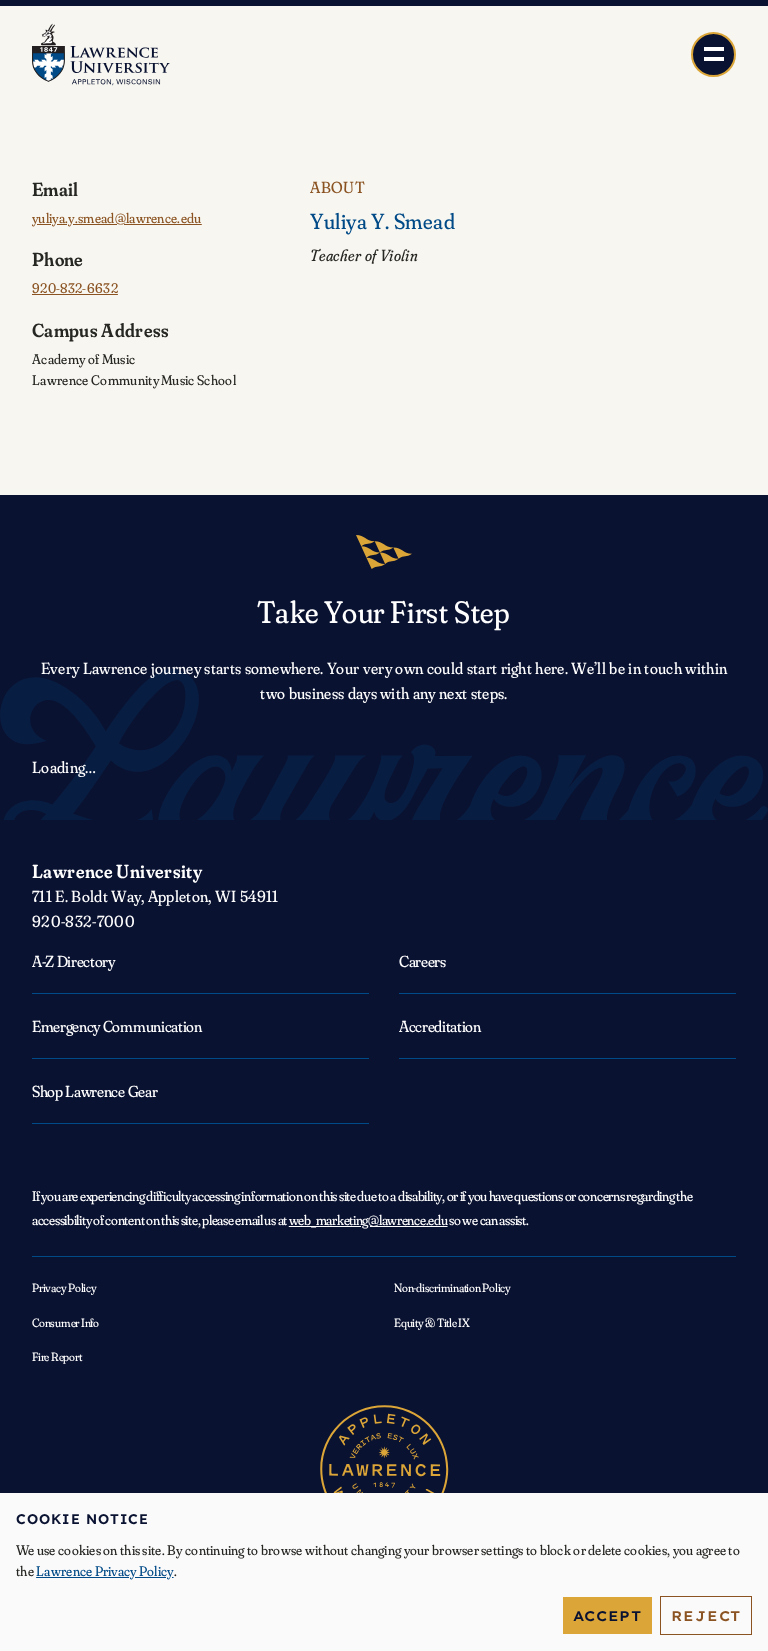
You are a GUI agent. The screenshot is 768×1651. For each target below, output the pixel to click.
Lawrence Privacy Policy (104, 1571)
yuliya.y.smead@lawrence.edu (117, 218)
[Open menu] (713, 54)
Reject (706, 1615)
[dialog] (384, 1572)
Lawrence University (117, 871)
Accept (607, 1615)
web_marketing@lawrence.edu (368, 1220)
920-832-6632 (75, 288)
